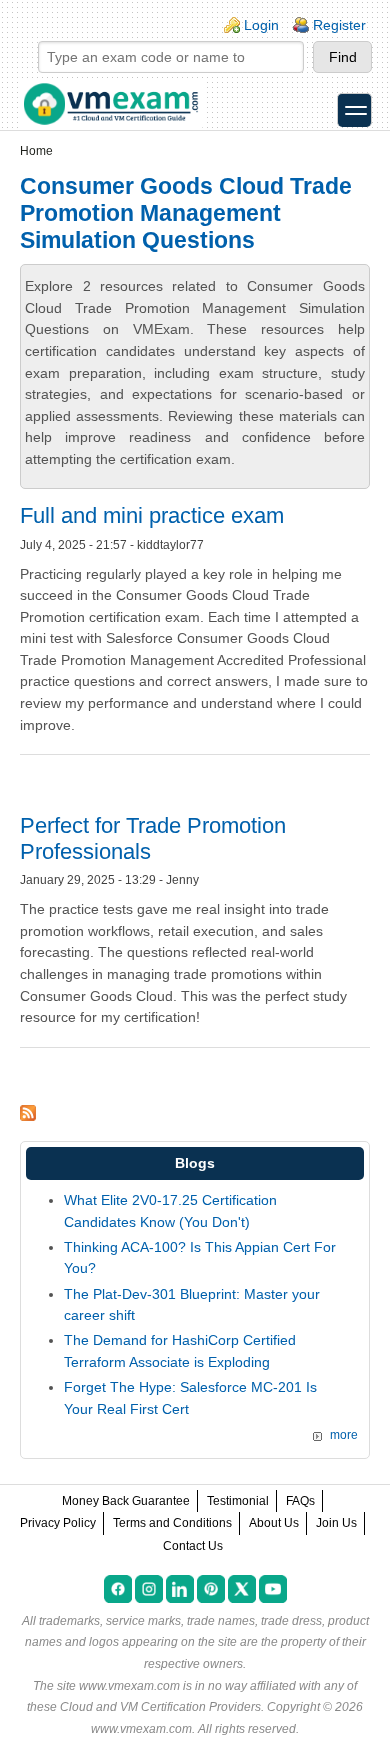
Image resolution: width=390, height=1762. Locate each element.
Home (36, 151)
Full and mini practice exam (152, 515)
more (344, 1435)
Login (261, 25)
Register (339, 25)
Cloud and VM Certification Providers (160, 1707)
